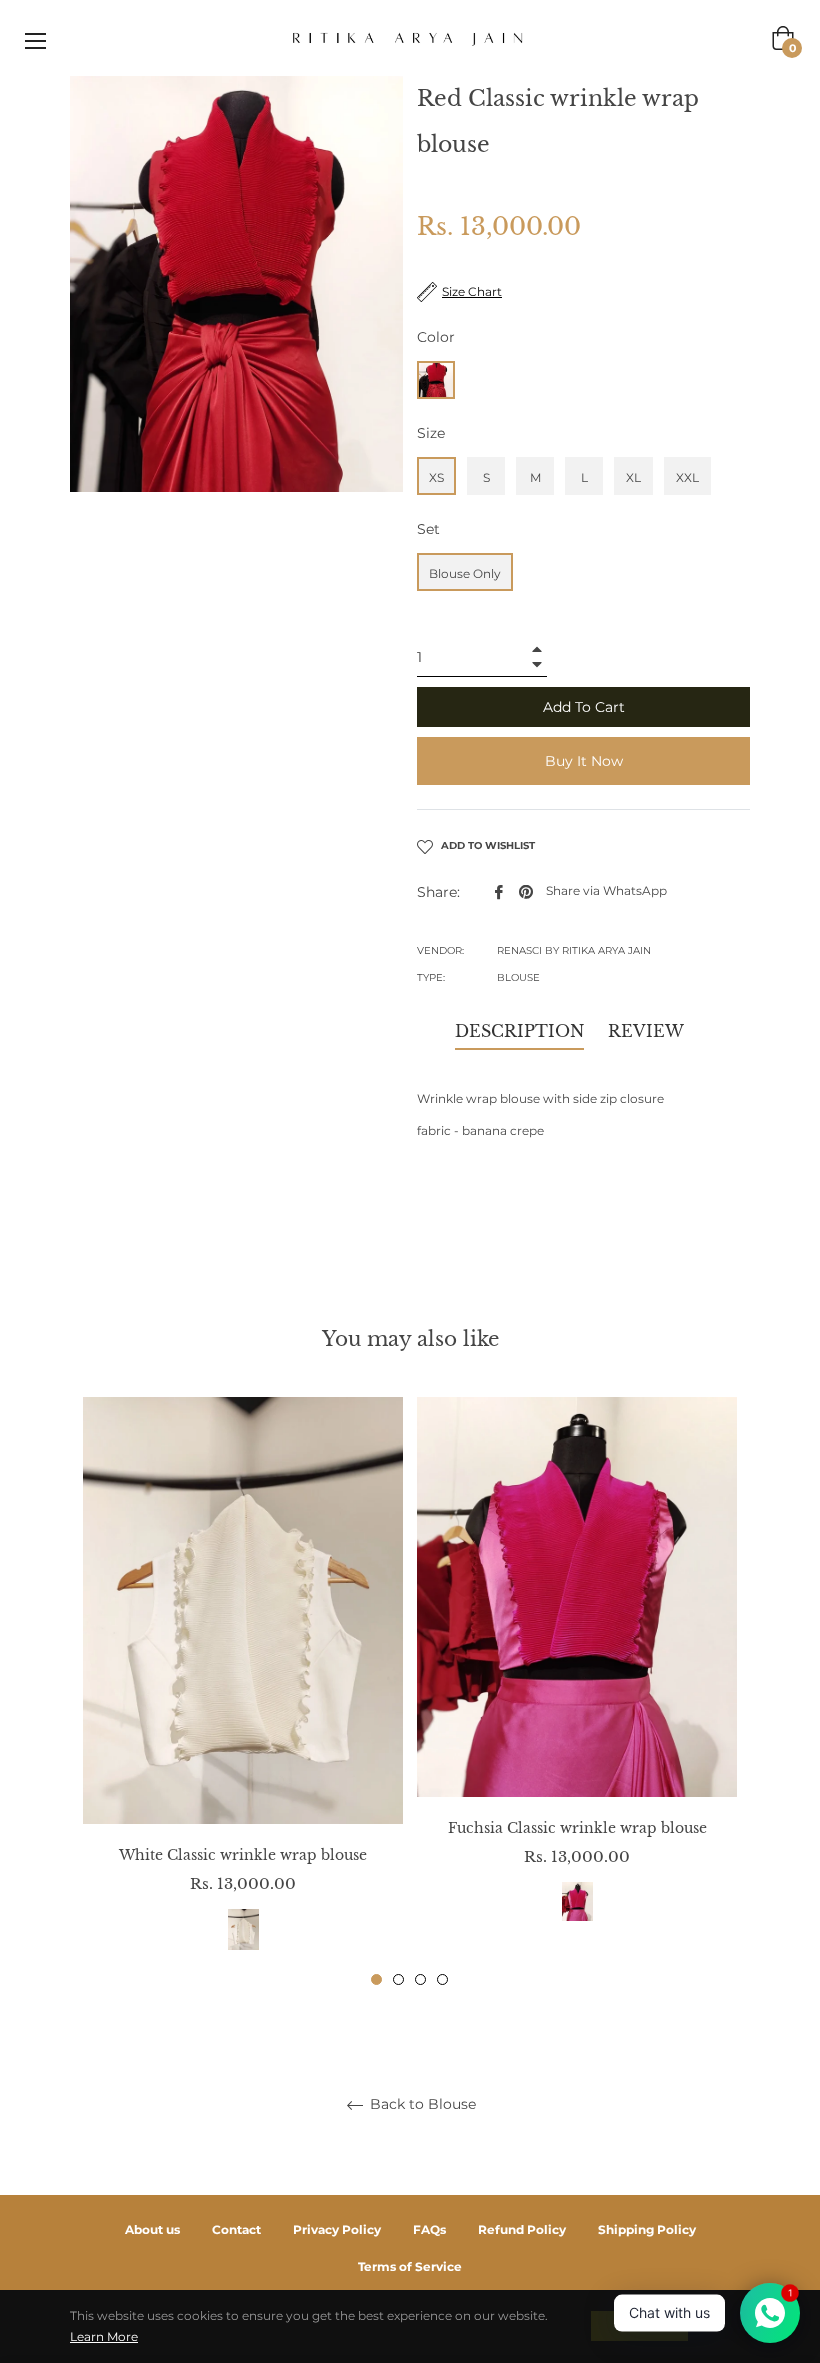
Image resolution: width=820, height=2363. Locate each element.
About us (152, 2229)
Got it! (639, 2325)
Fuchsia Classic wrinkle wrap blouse (577, 1828)
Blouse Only (465, 573)
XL (633, 477)
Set (428, 529)
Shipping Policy (647, 2229)
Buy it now (584, 761)
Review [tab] (648, 1031)
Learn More (104, 2336)
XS (436, 477)
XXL (687, 477)
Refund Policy (522, 2229)
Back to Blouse (421, 2104)
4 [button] (442, 1979)
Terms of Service (410, 2266)
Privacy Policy (337, 2229)
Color (436, 337)
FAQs (429, 2229)
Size (431, 433)
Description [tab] (519, 1031)
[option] (243, 1691)
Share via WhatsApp (606, 890)
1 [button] (376, 1979)
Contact (236, 2229)
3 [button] (420, 1979)
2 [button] (398, 1979)
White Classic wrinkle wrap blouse (243, 1855)
